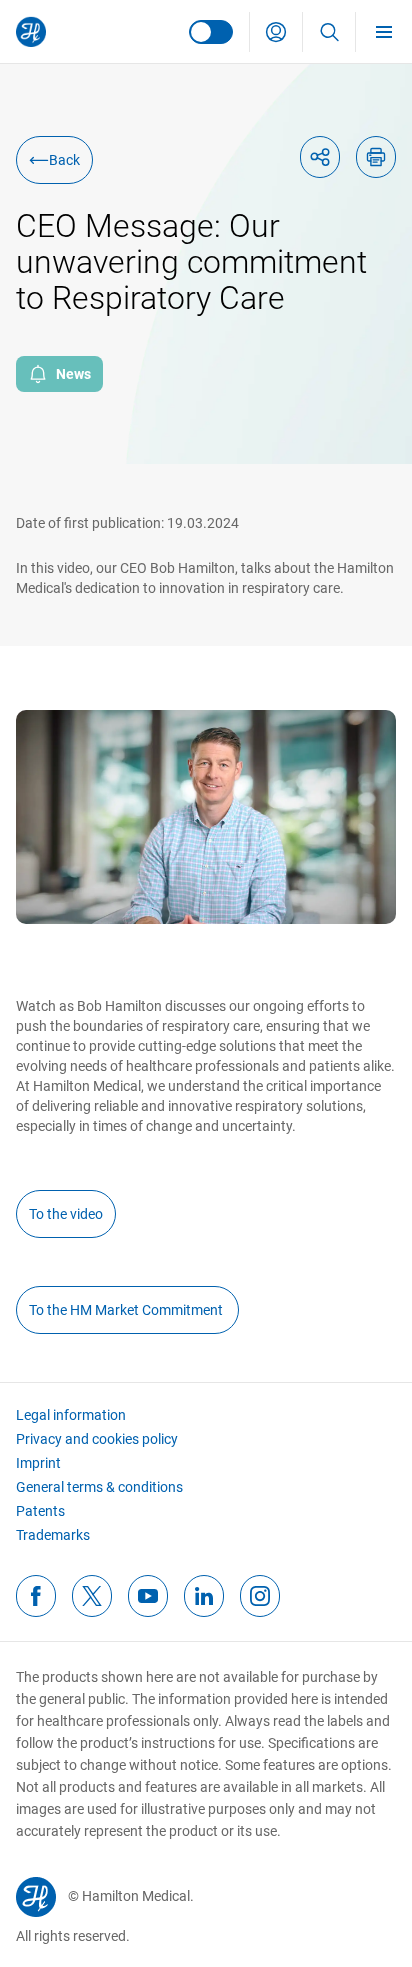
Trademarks (53, 1535)
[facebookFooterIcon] (36, 1596)
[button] (276, 32)
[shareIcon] (320, 157)
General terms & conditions (99, 1487)
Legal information (71, 1415)
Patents (40, 1511)
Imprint (38, 1463)
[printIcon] (376, 157)
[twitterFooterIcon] (92, 1596)
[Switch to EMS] (211, 32)
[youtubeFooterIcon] (148, 1596)
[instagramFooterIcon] (260, 1596)
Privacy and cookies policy (97, 1439)
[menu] (384, 31)
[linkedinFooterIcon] (204, 1596)
